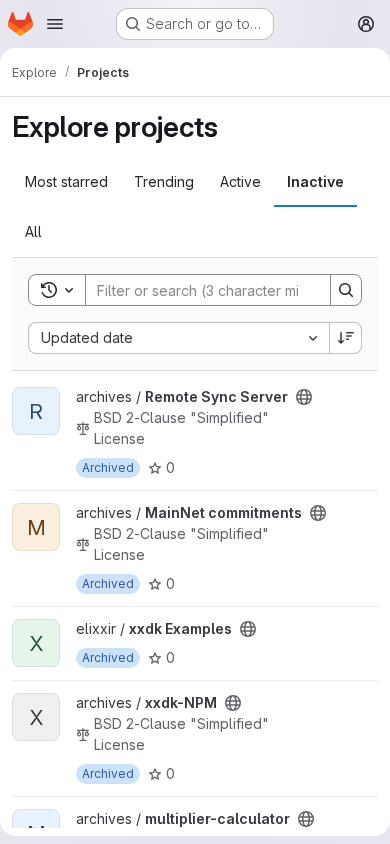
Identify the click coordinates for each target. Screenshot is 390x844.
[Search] (346, 290)
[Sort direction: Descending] (346, 338)
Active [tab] (240, 181)
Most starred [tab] (66, 181)
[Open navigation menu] (55, 24)
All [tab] (33, 231)
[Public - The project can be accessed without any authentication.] (304, 397)
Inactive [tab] (315, 181)
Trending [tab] (164, 181)
